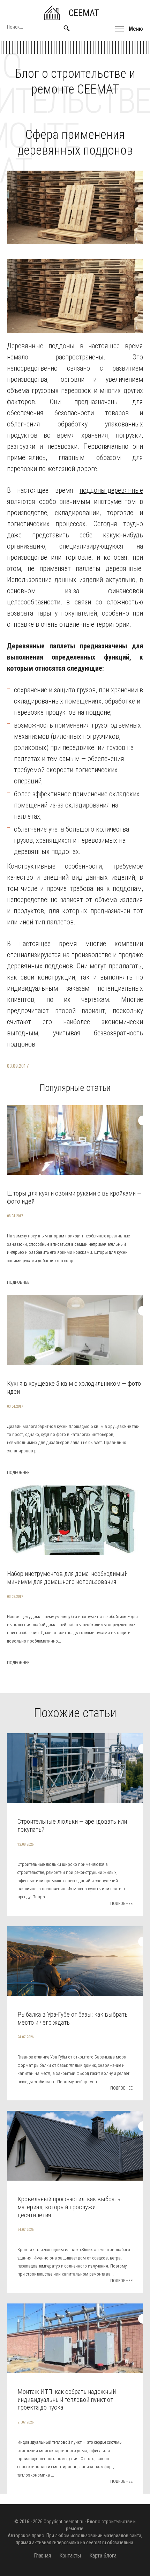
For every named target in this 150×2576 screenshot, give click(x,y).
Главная (42, 2556)
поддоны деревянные (111, 490)
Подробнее (18, 1282)
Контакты (70, 2556)
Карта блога (103, 2556)
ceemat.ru (73, 2522)
